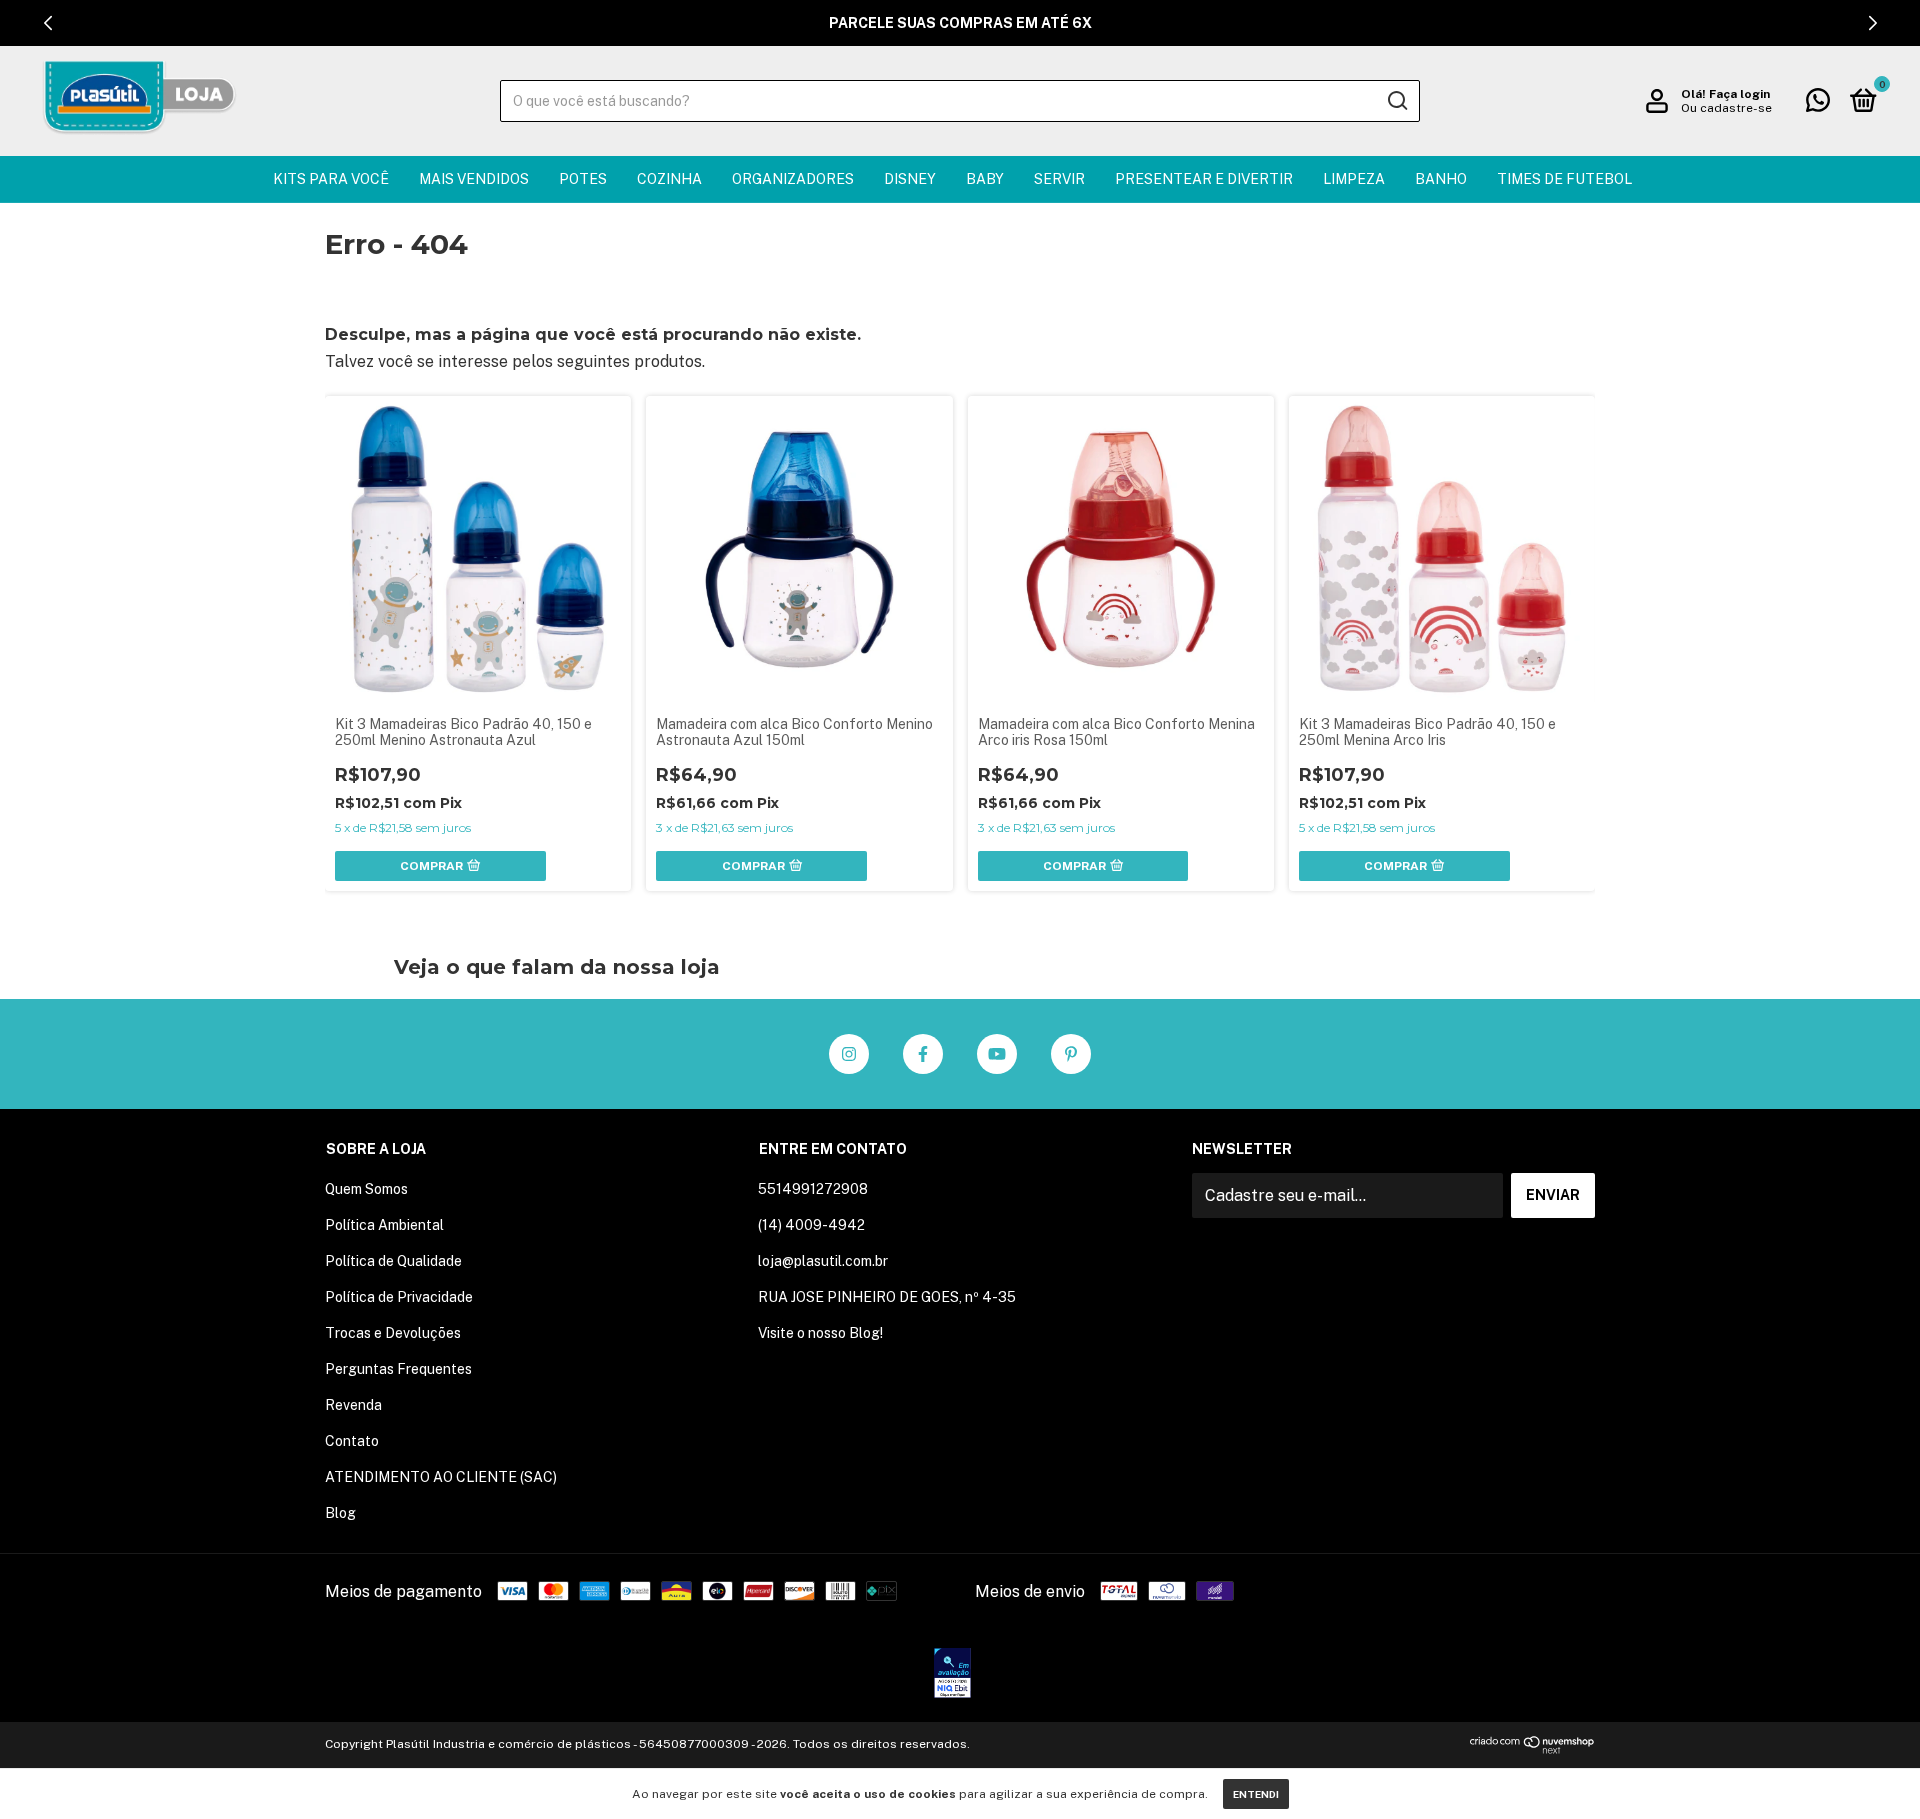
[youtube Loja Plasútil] (997, 1054)
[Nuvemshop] (1532, 1748)
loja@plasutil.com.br (823, 1261)
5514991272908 (813, 1189)
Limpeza (1354, 179)
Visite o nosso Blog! (820, 1333)
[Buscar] (1396, 101)
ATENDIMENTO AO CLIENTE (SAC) (441, 1477)
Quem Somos (366, 1189)
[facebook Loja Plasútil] (923, 1054)
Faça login (1739, 94)
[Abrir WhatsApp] (1870, 1768)
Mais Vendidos (474, 179)
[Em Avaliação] (952, 1675)
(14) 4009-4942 (811, 1225)
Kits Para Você (331, 179)
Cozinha (669, 179)
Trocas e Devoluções (393, 1333)
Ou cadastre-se (1726, 108)
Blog (340, 1513)
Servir (1059, 179)
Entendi (1256, 1794)
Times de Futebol (1564, 179)
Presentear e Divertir (1204, 179)
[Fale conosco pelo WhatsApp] (1818, 104)
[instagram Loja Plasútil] (849, 1054)
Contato (352, 1441)
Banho (1441, 179)
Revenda (353, 1405)
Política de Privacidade (399, 1297)
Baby (985, 179)
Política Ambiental (384, 1225)
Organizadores (793, 179)
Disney (910, 179)
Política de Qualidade (393, 1261)
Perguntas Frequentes (398, 1369)
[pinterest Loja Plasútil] (1071, 1054)
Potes (583, 179)
